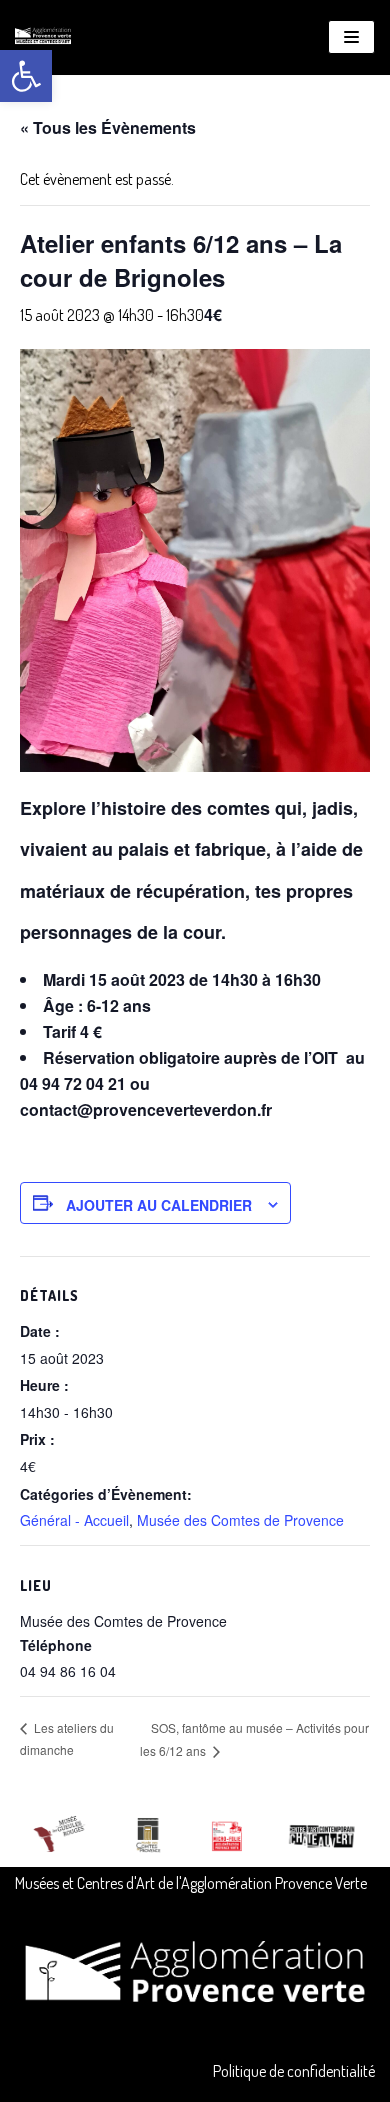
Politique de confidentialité (294, 2071)
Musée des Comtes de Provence (240, 1520)
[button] (26, 76)
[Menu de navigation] (351, 37)
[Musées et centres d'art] (43, 37)
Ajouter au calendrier (159, 1205)
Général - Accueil (74, 1520)
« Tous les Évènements (108, 127)
